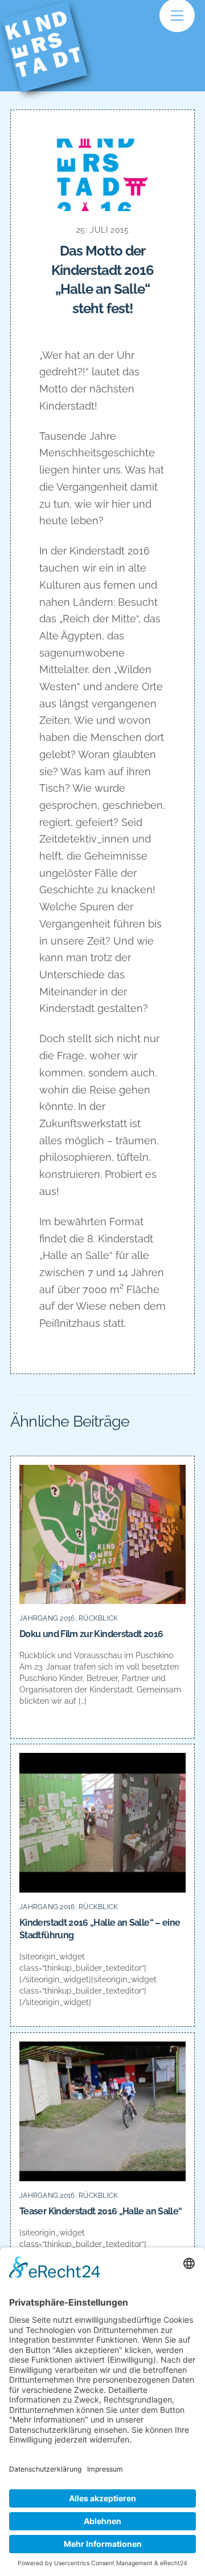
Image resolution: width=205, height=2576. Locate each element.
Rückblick (98, 1618)
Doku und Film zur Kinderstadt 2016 (91, 1634)
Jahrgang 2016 (47, 1618)
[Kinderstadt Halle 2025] (52, 75)
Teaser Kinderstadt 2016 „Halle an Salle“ (101, 2211)
